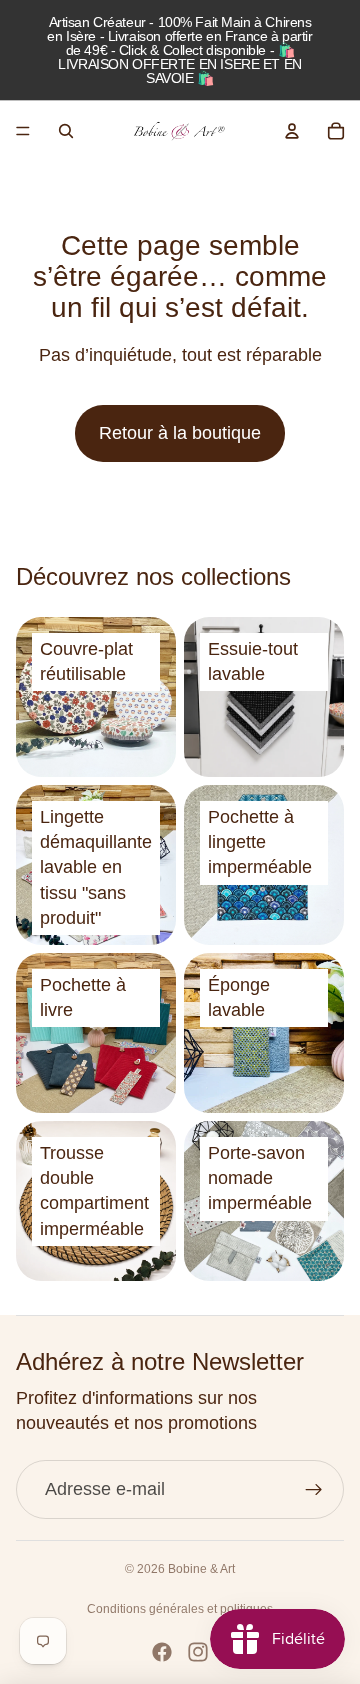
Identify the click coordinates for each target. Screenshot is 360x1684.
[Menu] (23, 131)
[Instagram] (198, 1652)
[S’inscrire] (314, 1489)
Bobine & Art (201, 1569)
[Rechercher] (66, 131)
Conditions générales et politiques (180, 1609)
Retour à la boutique (180, 433)
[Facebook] (162, 1652)
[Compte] (292, 131)
